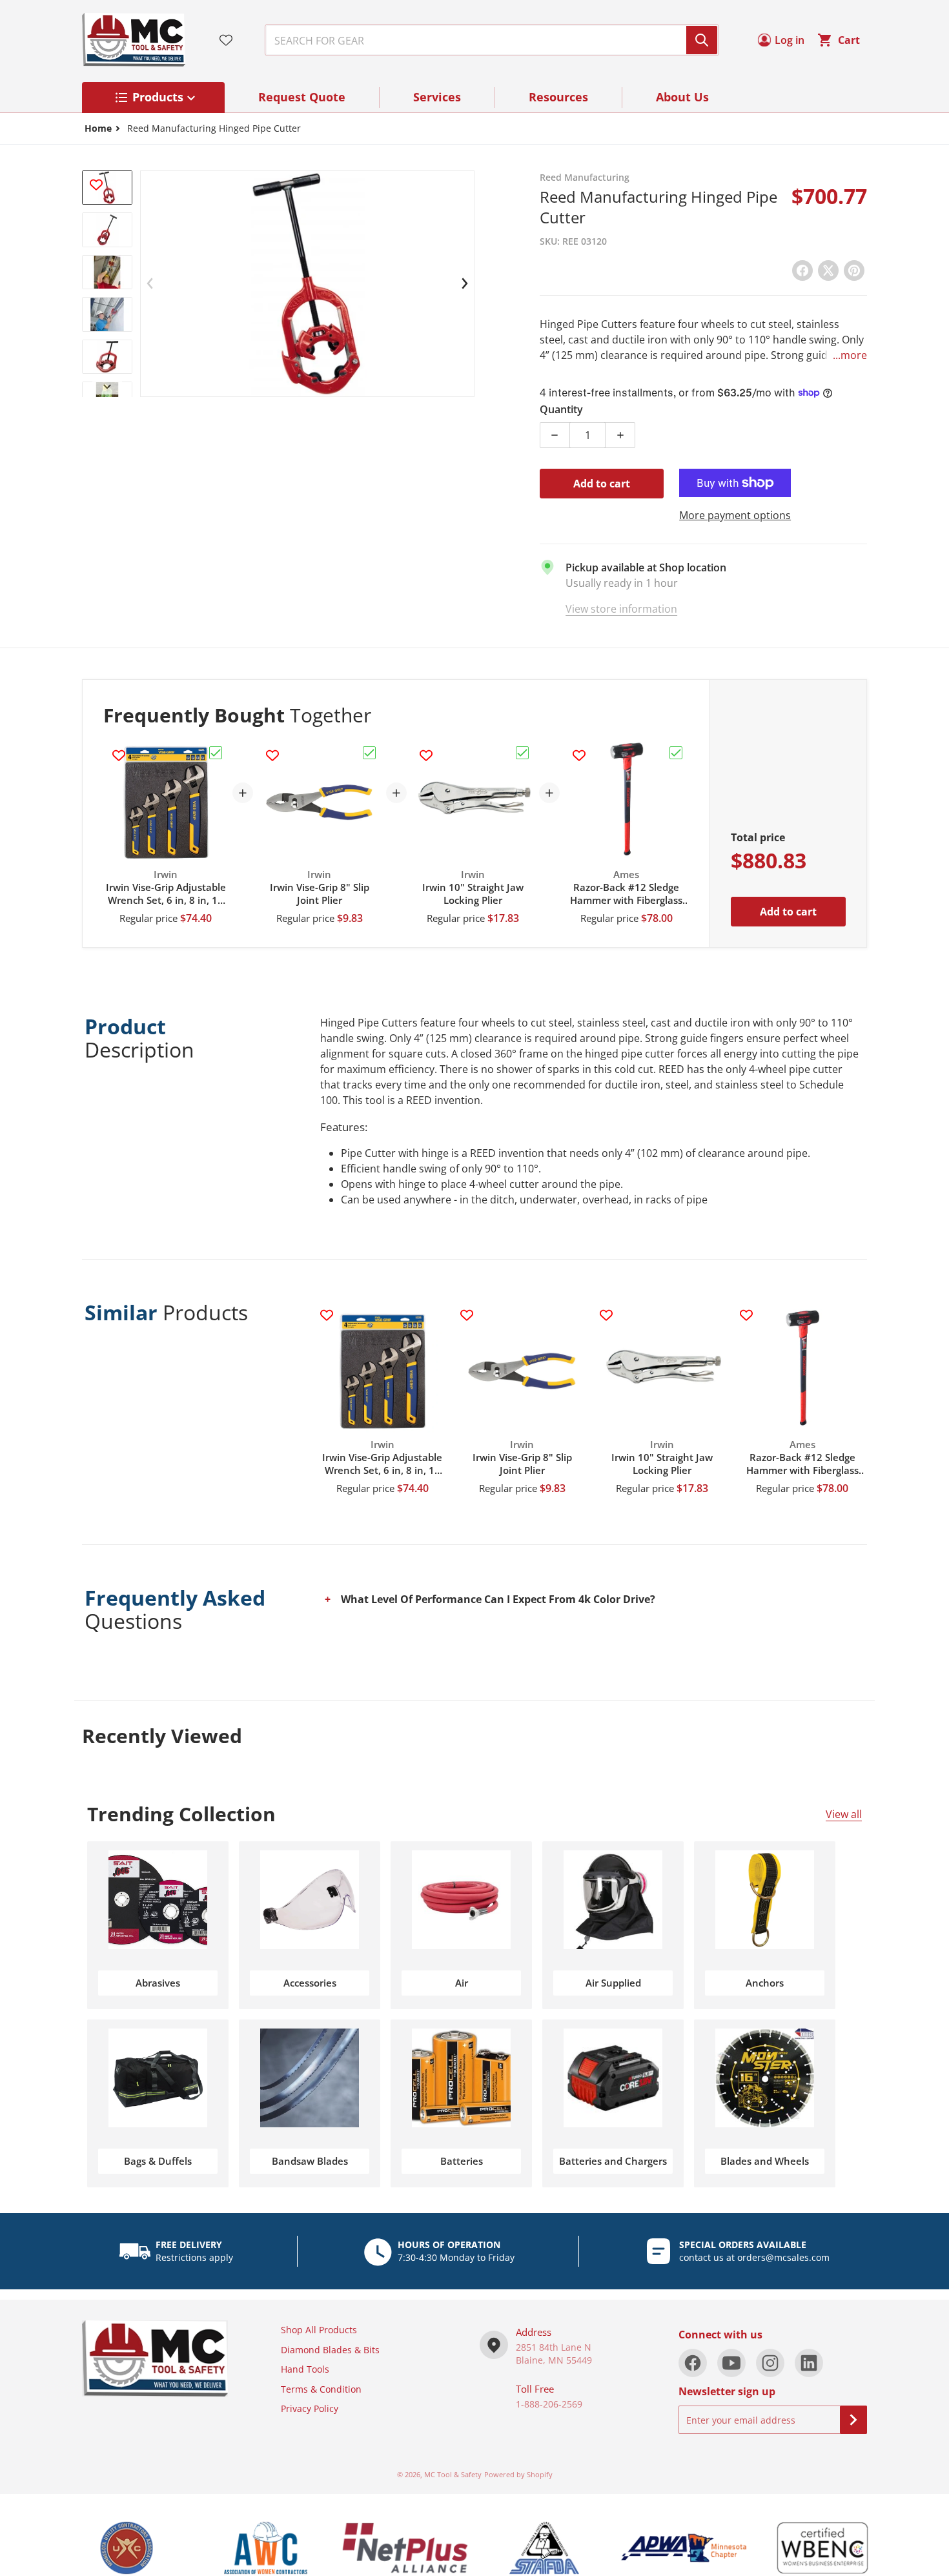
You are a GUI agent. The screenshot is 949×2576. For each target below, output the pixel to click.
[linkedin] (809, 2363)
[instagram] (770, 2363)
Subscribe (853, 2420)
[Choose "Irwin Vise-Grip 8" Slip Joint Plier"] (369, 753)
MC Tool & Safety (453, 2474)
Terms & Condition (321, 2389)
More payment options (735, 515)
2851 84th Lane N (554, 2347)
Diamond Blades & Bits (330, 2350)
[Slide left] (150, 283)
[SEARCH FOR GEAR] (702, 40)
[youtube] (731, 2363)
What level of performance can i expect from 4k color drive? (498, 1599)
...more (850, 355)
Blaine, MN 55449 (554, 2360)
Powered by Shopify (518, 2474)
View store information (621, 609)
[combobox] (487, 40)
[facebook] (693, 2363)
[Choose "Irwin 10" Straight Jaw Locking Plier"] (522, 753)
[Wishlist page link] (226, 40)
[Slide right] (107, 387)
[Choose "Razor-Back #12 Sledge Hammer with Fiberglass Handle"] (676, 753)
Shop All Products (319, 2330)
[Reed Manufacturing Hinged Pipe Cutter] (107, 230)
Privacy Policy (310, 2408)
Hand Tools (305, 2369)
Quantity (561, 409)
